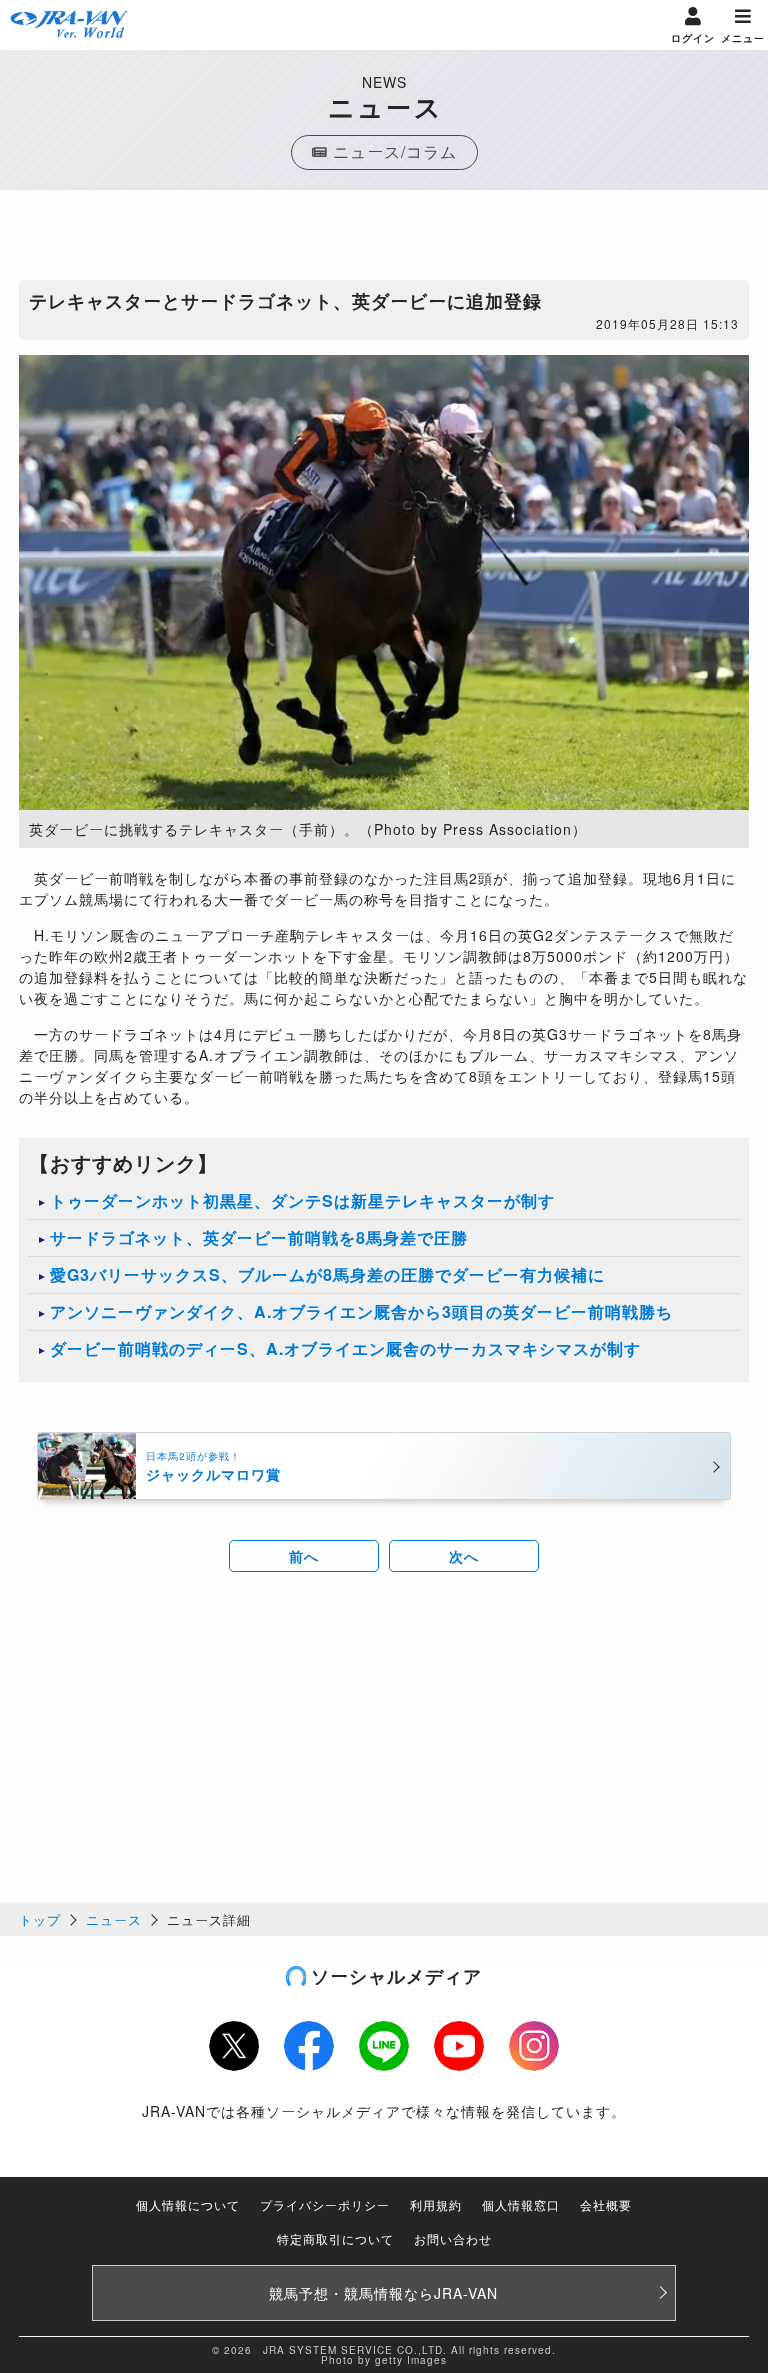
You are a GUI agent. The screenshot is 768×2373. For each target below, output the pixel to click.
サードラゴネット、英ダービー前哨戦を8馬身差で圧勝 (259, 1237)
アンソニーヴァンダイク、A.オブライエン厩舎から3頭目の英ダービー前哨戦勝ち (361, 1311)
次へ (464, 1556)
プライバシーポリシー (325, 2204)
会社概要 (606, 2204)
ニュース (114, 1919)
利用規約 (436, 2204)
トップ (40, 1919)
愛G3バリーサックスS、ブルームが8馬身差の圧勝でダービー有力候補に (327, 1274)
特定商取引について (335, 2238)
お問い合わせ (453, 2238)
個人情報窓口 (521, 2204)
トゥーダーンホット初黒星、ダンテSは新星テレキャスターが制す (302, 1200)
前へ (304, 1556)
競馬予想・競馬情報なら (383, 2293)
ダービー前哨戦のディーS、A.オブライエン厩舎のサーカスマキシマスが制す (345, 1348)
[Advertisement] (384, 240)
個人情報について (188, 2204)
